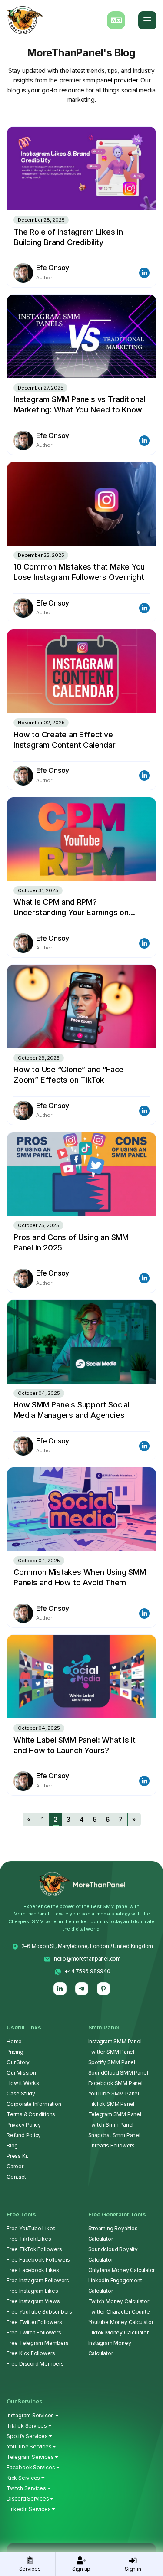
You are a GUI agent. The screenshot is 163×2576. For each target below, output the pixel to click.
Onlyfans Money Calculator (122, 2270)
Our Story (18, 2062)
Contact (16, 2177)
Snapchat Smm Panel (114, 2135)
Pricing (15, 2052)
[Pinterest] (103, 1989)
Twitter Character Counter (120, 2312)
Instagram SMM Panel (115, 2041)
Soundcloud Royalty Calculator (113, 2254)
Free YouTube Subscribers (39, 2312)
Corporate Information (34, 2104)
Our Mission (21, 2073)
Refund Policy (24, 2135)
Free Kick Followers (31, 2353)
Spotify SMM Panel (112, 2062)
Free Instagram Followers (38, 2280)
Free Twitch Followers (34, 2332)
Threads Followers (111, 2146)
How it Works (23, 2083)
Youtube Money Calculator (121, 2322)
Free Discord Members (35, 2364)
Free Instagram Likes (32, 2291)
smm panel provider (110, 80)
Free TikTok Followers (34, 2249)
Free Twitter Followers (34, 2322)
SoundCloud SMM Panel (118, 2073)
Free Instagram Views (33, 2301)
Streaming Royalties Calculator (113, 2234)
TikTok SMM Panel (111, 2104)
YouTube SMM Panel (114, 2093)
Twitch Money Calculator (119, 2301)
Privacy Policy (24, 2125)
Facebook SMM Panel (115, 2083)
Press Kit (17, 2156)
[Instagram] (81, 1989)
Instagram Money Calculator (110, 2348)
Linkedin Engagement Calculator (115, 2286)
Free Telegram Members (38, 2343)
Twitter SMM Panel (111, 2052)
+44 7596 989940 (87, 1971)
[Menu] (147, 20)
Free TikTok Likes (29, 2239)
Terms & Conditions (31, 2114)
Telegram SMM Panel (115, 2114)
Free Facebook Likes (33, 2270)
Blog (12, 2146)
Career (15, 2166)
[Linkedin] (60, 1989)
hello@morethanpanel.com (87, 1959)
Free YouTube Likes (31, 2228)
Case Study (21, 2093)
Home (14, 2041)
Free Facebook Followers (38, 2260)
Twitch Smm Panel (111, 2125)
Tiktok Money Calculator (118, 2332)
